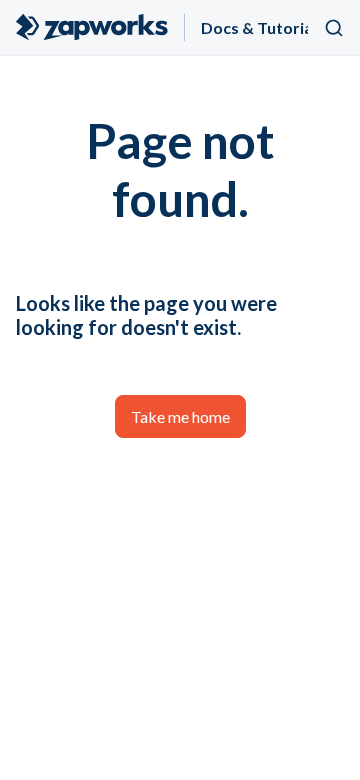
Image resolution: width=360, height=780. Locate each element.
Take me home (180, 416)
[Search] (334, 28)
